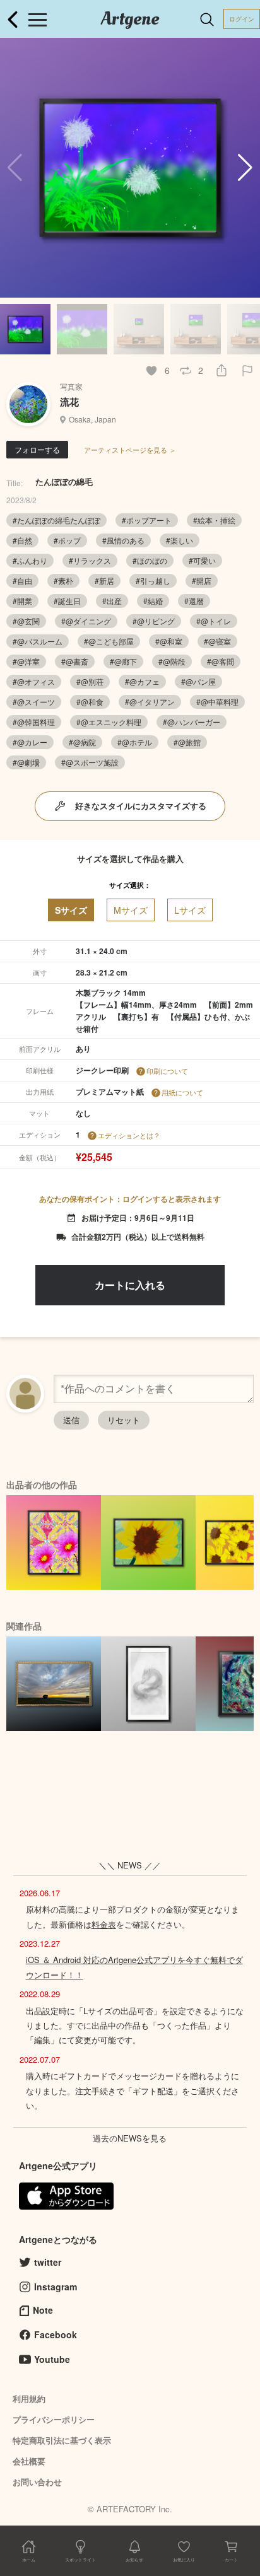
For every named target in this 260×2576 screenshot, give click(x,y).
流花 (69, 402)
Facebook (56, 2334)
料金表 (104, 1924)
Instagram (56, 2287)
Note (43, 2310)
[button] (245, 168)
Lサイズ (190, 910)
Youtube (52, 2359)
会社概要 (29, 2461)
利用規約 (29, 2398)
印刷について (167, 1071)
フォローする (37, 449)
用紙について (182, 1092)
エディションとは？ (129, 1135)
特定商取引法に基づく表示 (62, 2440)
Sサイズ (71, 910)
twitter (48, 2262)
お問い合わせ (37, 2482)
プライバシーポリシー (54, 2419)
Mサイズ (131, 910)
